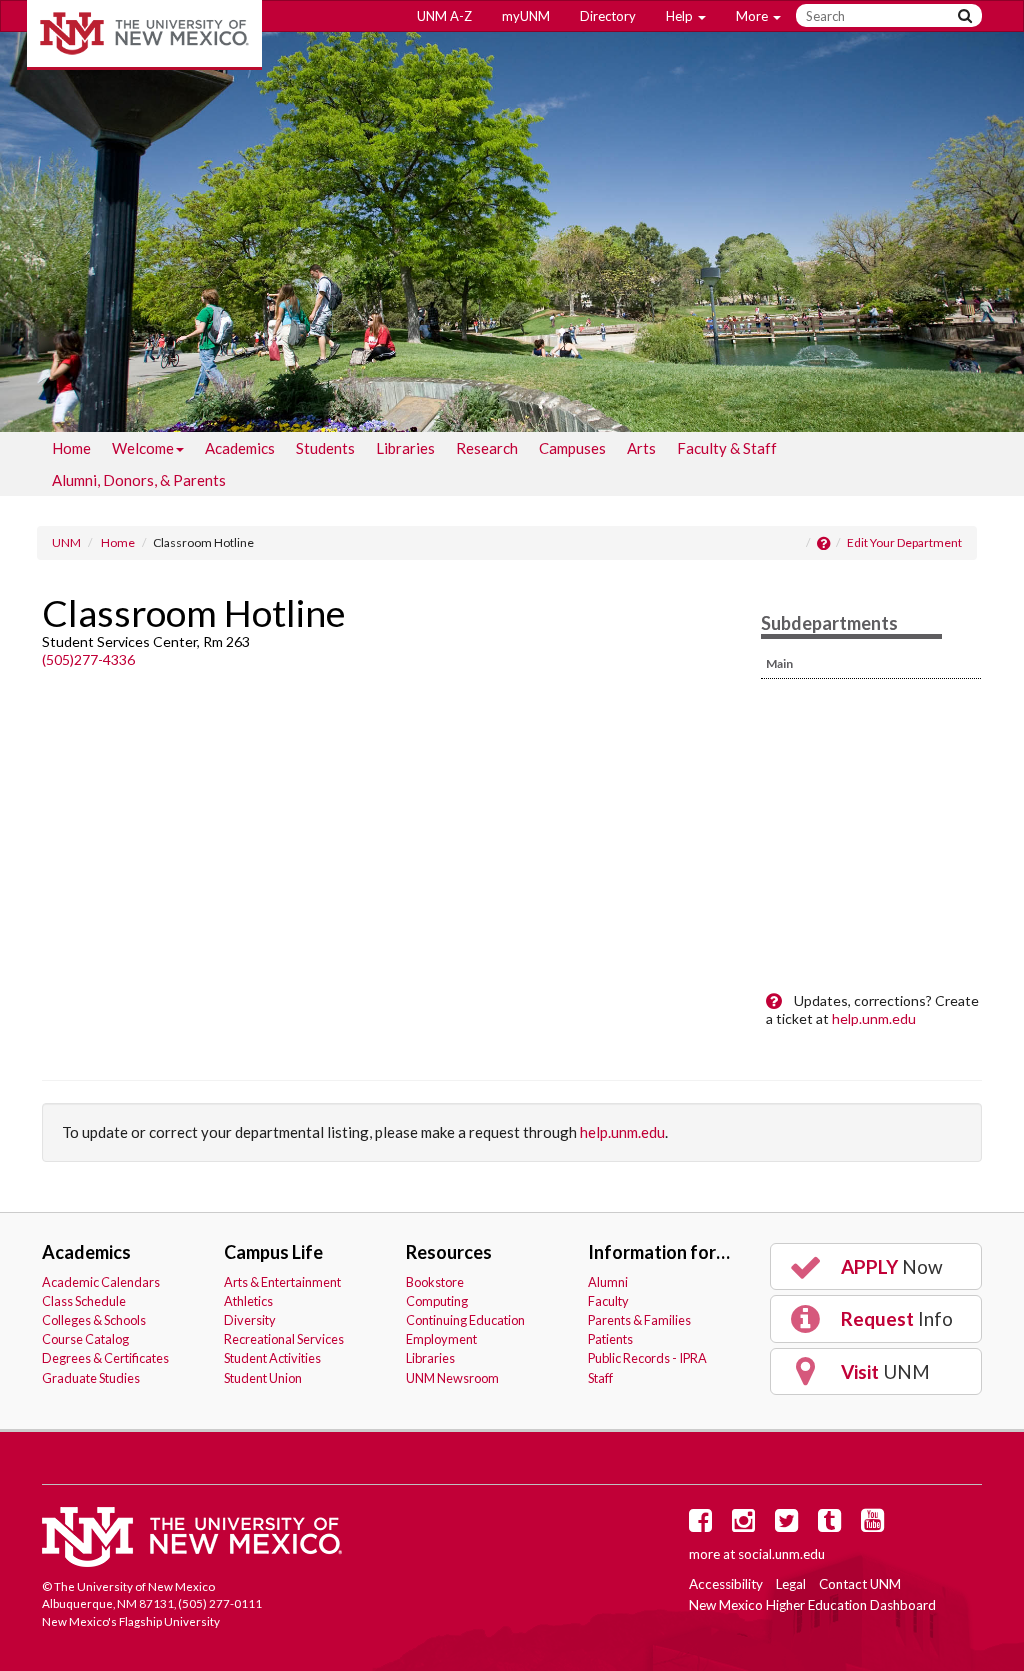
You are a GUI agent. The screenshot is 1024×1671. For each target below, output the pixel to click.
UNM (66, 542)
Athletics (248, 1301)
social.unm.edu (781, 1554)
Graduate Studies (91, 1378)
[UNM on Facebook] (704, 1525)
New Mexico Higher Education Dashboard (812, 1605)
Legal (791, 1584)
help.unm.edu (874, 1018)
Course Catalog (85, 1339)
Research (487, 448)
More (753, 16)
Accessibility (726, 1584)
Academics (240, 448)
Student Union (263, 1378)
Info (895, 1318)
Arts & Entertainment (282, 1282)
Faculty (608, 1301)
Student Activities (272, 1358)
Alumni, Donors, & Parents (139, 480)
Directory (608, 16)
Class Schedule (84, 1301)
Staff (600, 1378)
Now (890, 1266)
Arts (641, 448)
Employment (441, 1339)
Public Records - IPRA (647, 1358)
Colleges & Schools (94, 1320)
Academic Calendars (101, 1282)
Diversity (250, 1320)
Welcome (143, 448)
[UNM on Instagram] (747, 1525)
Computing (437, 1301)
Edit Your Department (904, 542)
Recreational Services (284, 1339)
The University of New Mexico (144, 35)
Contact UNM (860, 1584)
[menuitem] (71, 448)
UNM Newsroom (452, 1378)
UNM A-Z (444, 16)
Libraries (405, 448)
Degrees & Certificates (105, 1358)
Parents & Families (639, 1320)
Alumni (608, 1282)
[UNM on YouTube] (876, 1525)
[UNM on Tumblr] (833, 1525)
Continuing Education (465, 1320)
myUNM (526, 16)
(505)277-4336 (88, 659)
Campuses (572, 448)
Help (681, 16)
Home (71, 448)
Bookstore (435, 1282)
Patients (610, 1339)
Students (325, 448)
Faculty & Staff (727, 448)
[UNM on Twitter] (790, 1525)
